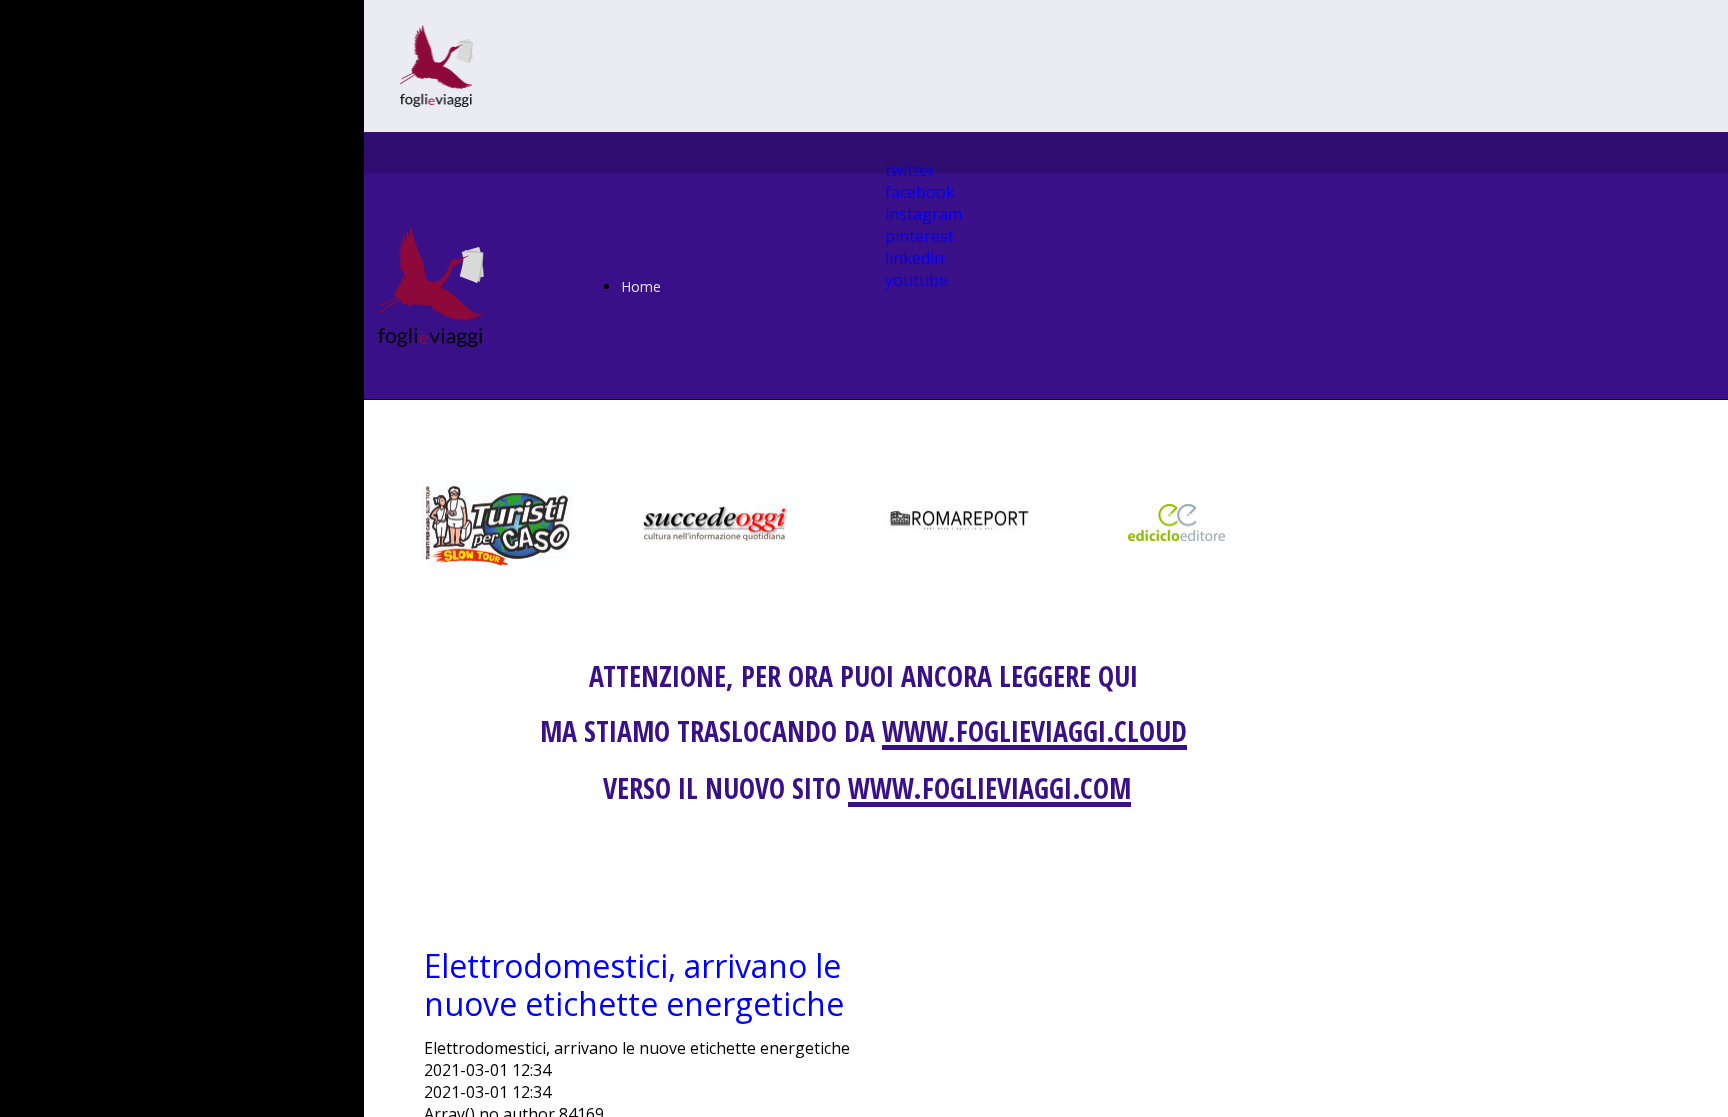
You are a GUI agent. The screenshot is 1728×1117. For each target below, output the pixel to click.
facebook (920, 192)
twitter (910, 170)
